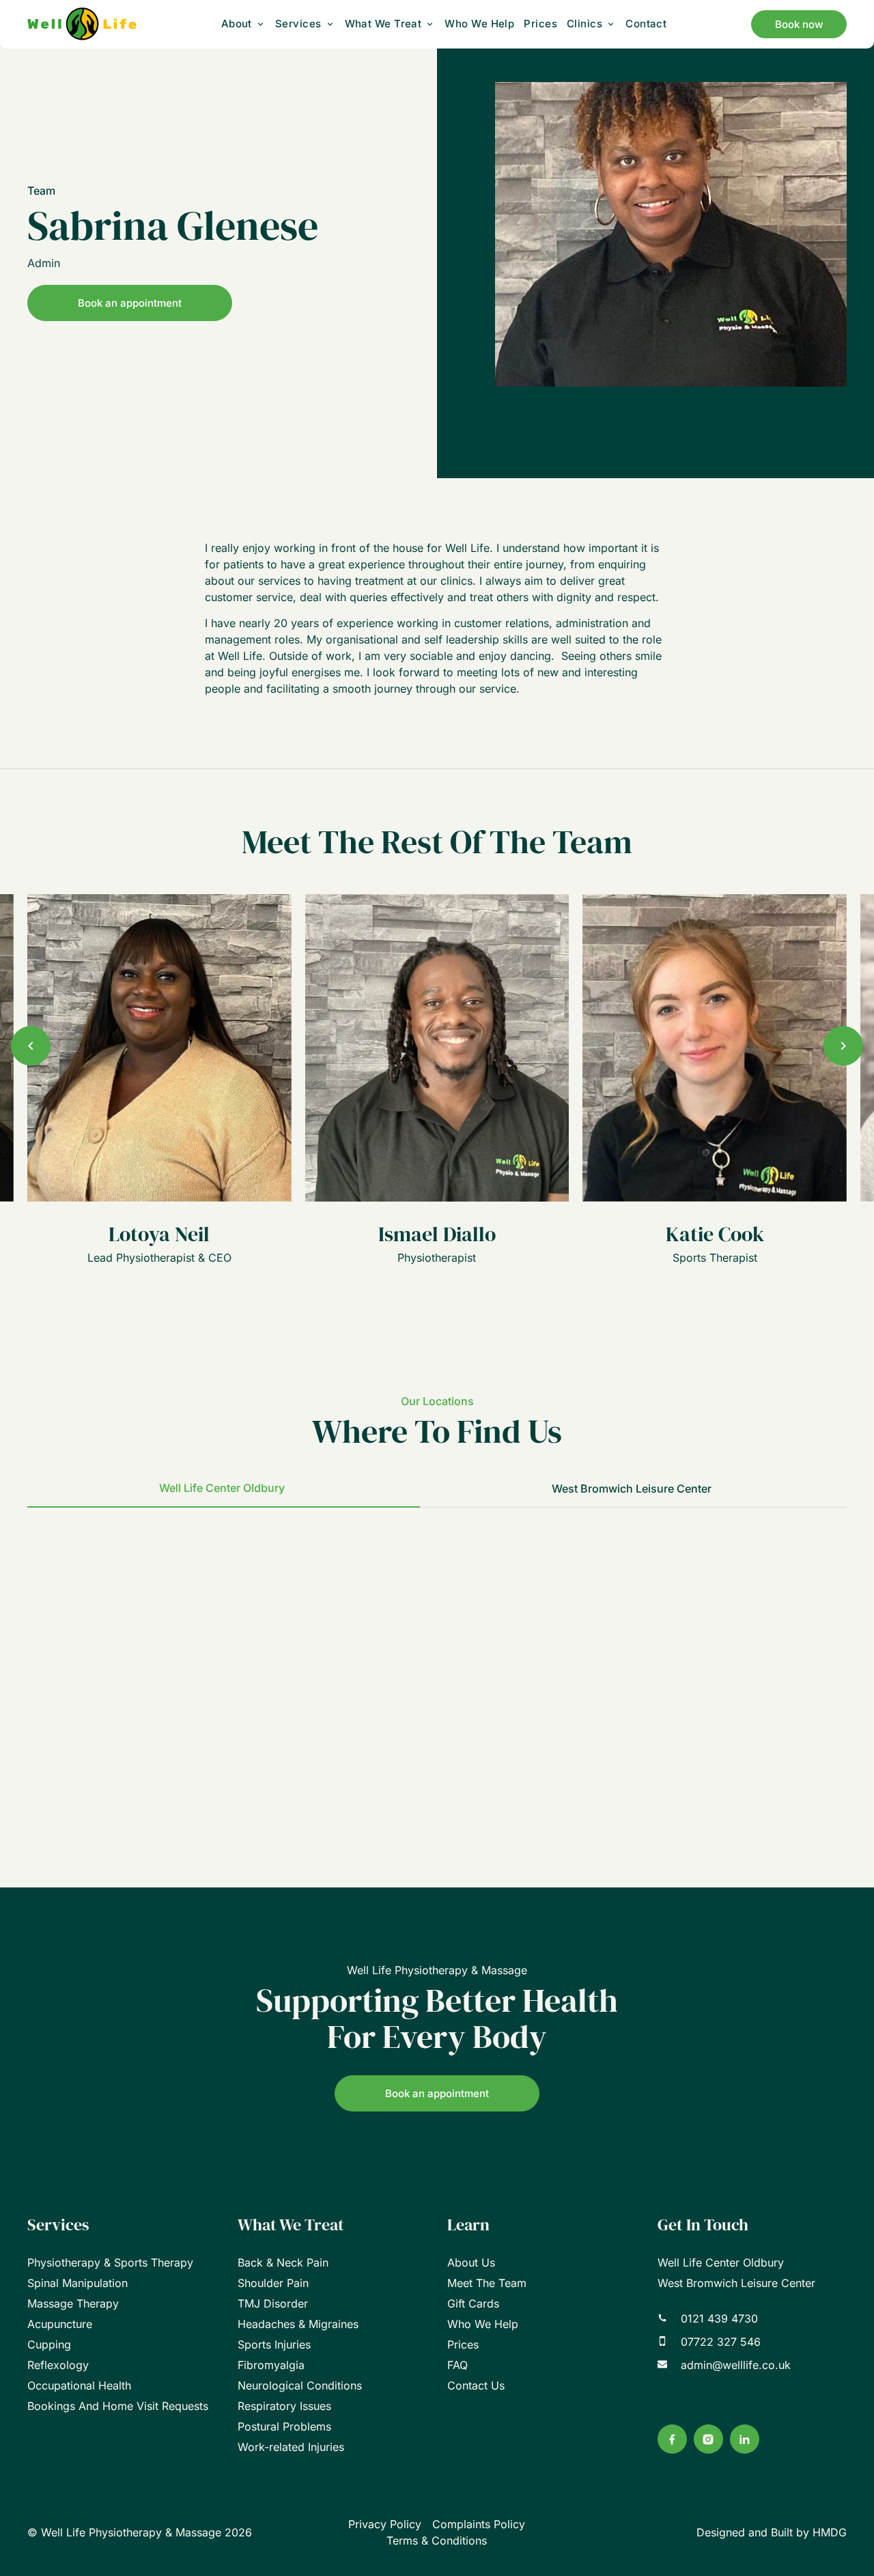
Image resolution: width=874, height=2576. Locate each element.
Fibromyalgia (271, 2365)
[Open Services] (330, 24)
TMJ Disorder (273, 2303)
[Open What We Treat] (430, 24)
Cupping (49, 2344)
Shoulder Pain (273, 2283)
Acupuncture (60, 2324)
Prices (463, 2344)
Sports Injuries (274, 2344)
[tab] (224, 1488)
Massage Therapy (73, 2303)
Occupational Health (79, 2385)
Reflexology (58, 2365)
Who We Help (483, 2324)
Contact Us (476, 2385)
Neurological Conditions (300, 2385)
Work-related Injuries (291, 2447)
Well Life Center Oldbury (721, 2262)
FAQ (457, 2365)
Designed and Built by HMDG (772, 2532)
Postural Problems (284, 2426)
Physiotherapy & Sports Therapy (110, 2262)
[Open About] (260, 24)
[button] (31, 1046)
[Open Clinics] (611, 24)
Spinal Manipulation (77, 2283)
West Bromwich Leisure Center (736, 2283)
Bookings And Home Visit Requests (118, 2406)
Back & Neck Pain (283, 2262)
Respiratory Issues (284, 2406)
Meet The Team (487, 2283)
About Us (471, 2262)
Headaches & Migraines (298, 2324)
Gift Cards (473, 2303)
